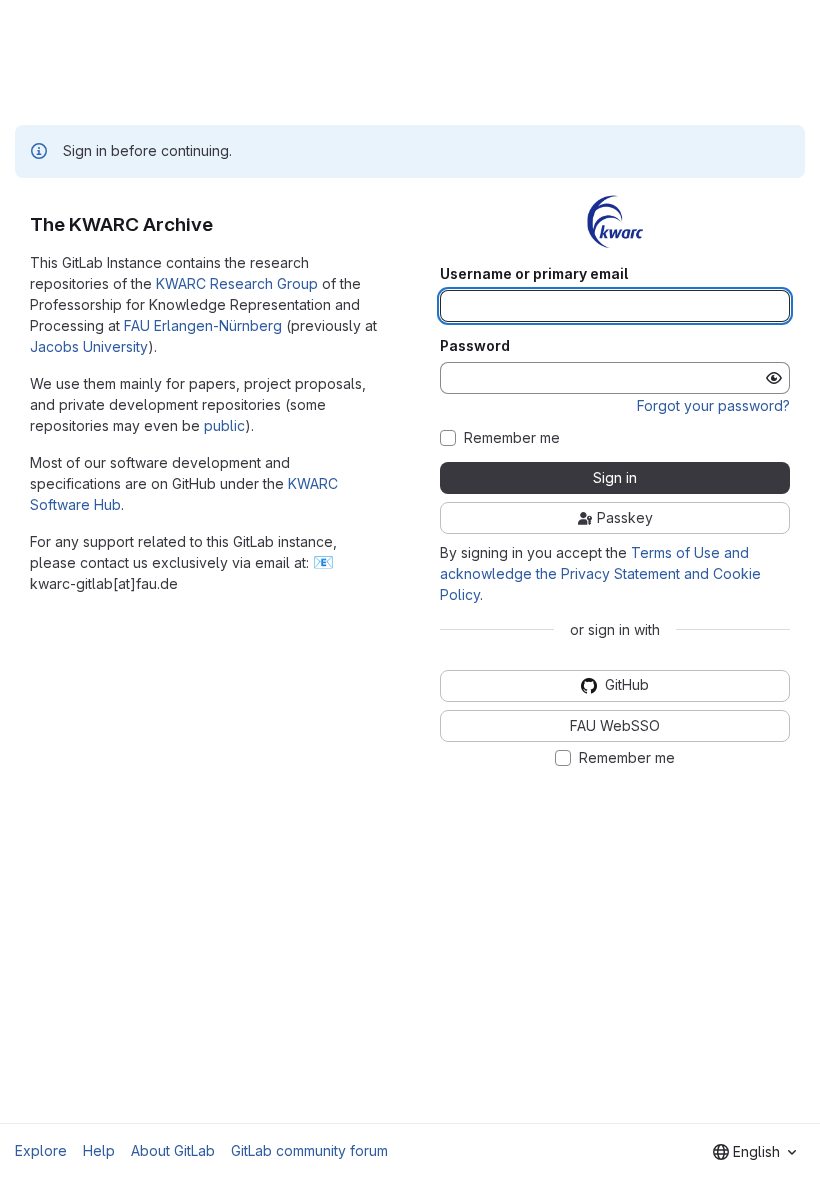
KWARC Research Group (237, 283)
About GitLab (173, 1150)
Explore (41, 1150)
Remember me (512, 438)
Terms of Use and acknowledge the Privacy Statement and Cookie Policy (600, 573)
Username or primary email (534, 274)
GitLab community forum (309, 1150)
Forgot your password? (713, 405)
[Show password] (774, 378)
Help (99, 1150)
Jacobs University (89, 346)
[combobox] (754, 1152)
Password (475, 346)
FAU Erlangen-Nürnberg (203, 325)
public (224, 425)
